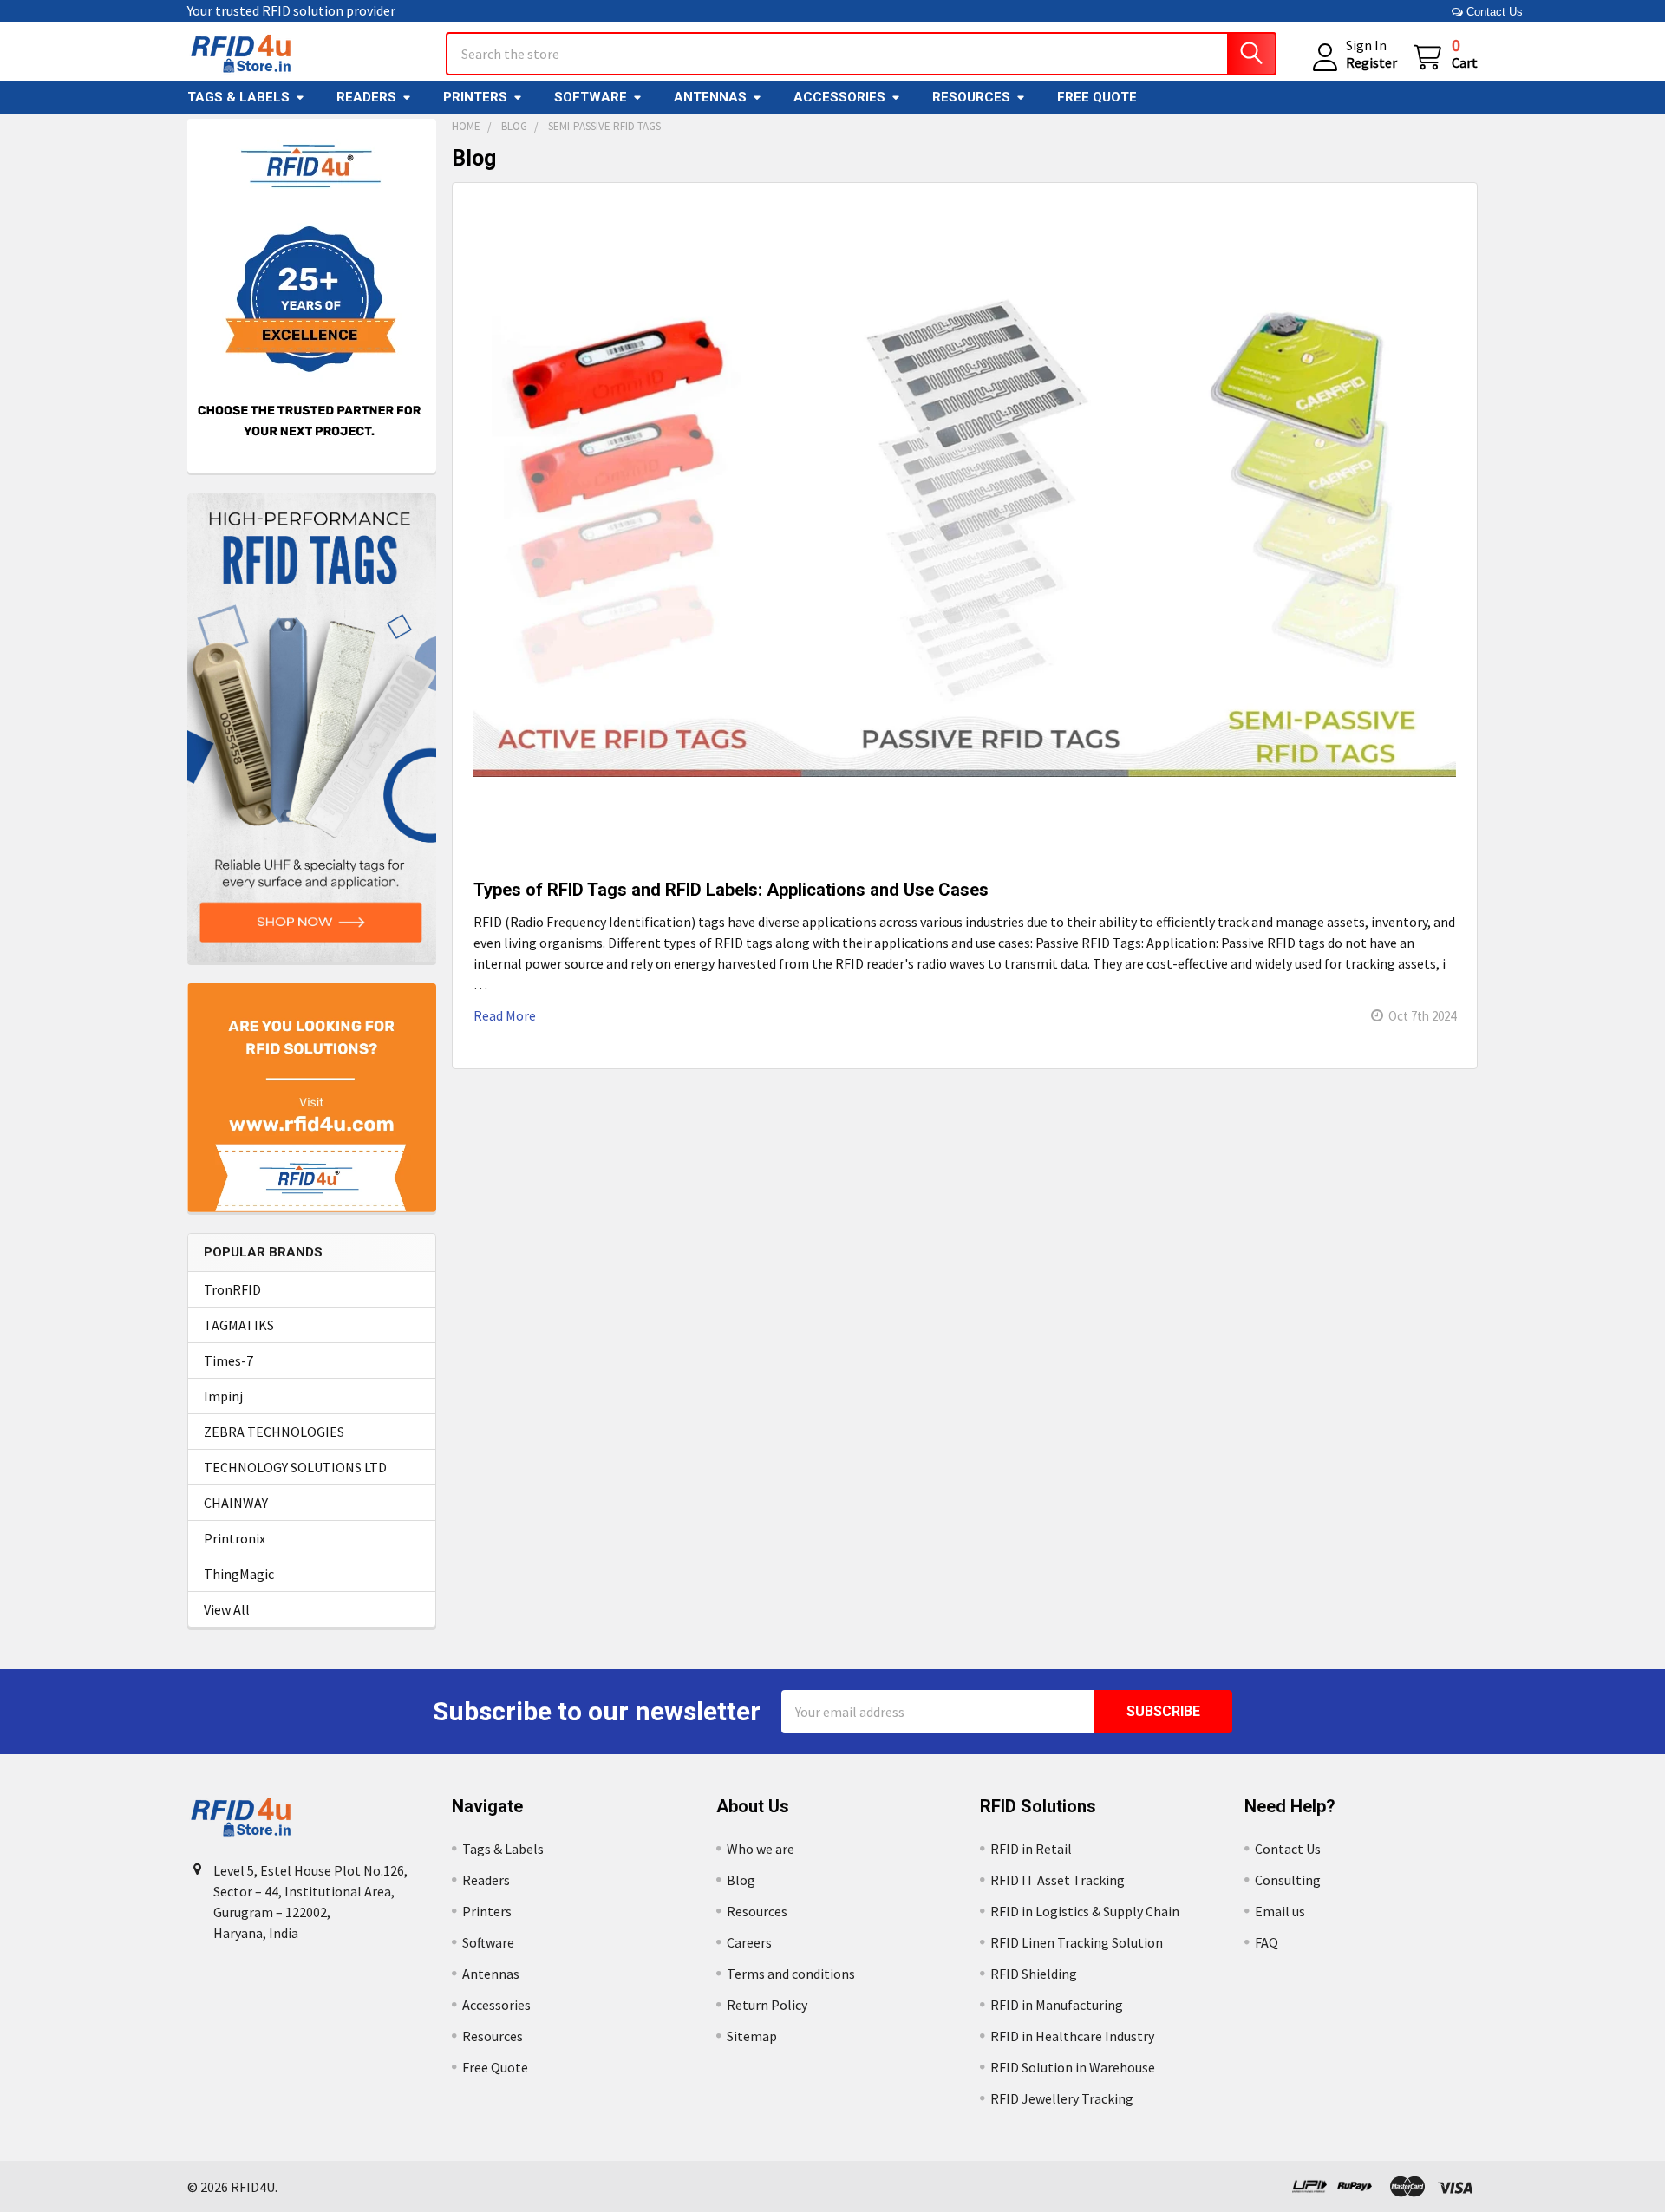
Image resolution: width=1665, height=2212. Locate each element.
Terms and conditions (791, 1974)
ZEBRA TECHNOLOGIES (274, 1432)
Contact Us (1493, 12)
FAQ (1267, 1942)
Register (1371, 62)
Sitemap (752, 2036)
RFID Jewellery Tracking (1062, 2098)
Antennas (710, 97)
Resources (971, 97)
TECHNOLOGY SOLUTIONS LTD (295, 1467)
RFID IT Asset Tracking (1058, 1880)
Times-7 (229, 1360)
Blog (741, 1880)
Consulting (1288, 1880)
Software (591, 97)
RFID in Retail (1031, 1849)
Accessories (839, 97)
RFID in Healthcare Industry (1072, 2036)
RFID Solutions (1038, 1806)
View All (227, 1609)
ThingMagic (239, 1574)
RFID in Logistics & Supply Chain (1085, 1911)
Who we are (761, 1849)
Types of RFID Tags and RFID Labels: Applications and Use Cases (731, 890)
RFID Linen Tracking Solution (1077, 1942)
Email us (1280, 1911)
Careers (749, 1942)
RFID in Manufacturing (1057, 2005)
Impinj (223, 1396)
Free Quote (1097, 97)
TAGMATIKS (239, 1325)
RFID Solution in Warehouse (1073, 2067)
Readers (366, 97)
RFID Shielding (1034, 1974)
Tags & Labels (238, 97)
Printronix (235, 1538)
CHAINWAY (236, 1503)
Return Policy (767, 2005)
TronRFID (232, 1289)
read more (505, 1015)
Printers (475, 97)
